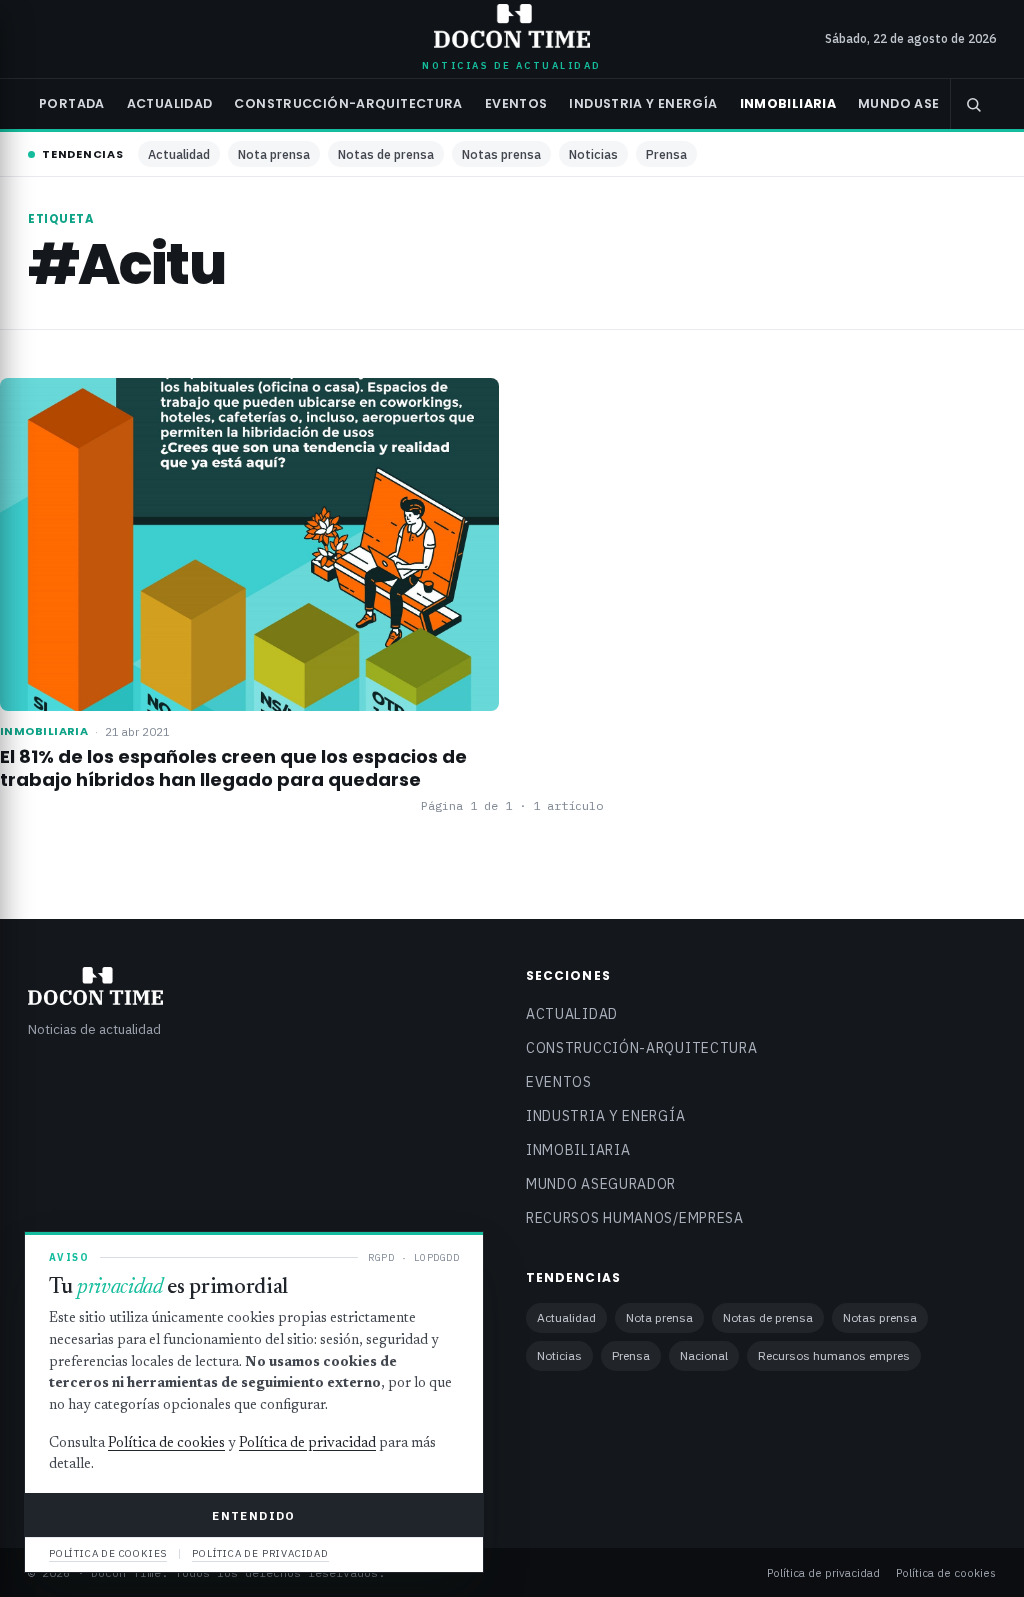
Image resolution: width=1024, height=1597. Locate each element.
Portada (72, 103)
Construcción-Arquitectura (348, 103)
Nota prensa (274, 154)
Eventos (516, 103)
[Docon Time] (512, 26)
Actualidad (170, 103)
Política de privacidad (823, 1572)
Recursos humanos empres (834, 1355)
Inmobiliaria (788, 103)
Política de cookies (946, 1572)
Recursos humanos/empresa (635, 1218)
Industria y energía (643, 103)
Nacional (704, 1355)
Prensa (666, 154)
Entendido (253, 1515)
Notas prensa (501, 154)
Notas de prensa (386, 154)
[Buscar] (973, 104)
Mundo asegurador (933, 103)
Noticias (593, 154)
